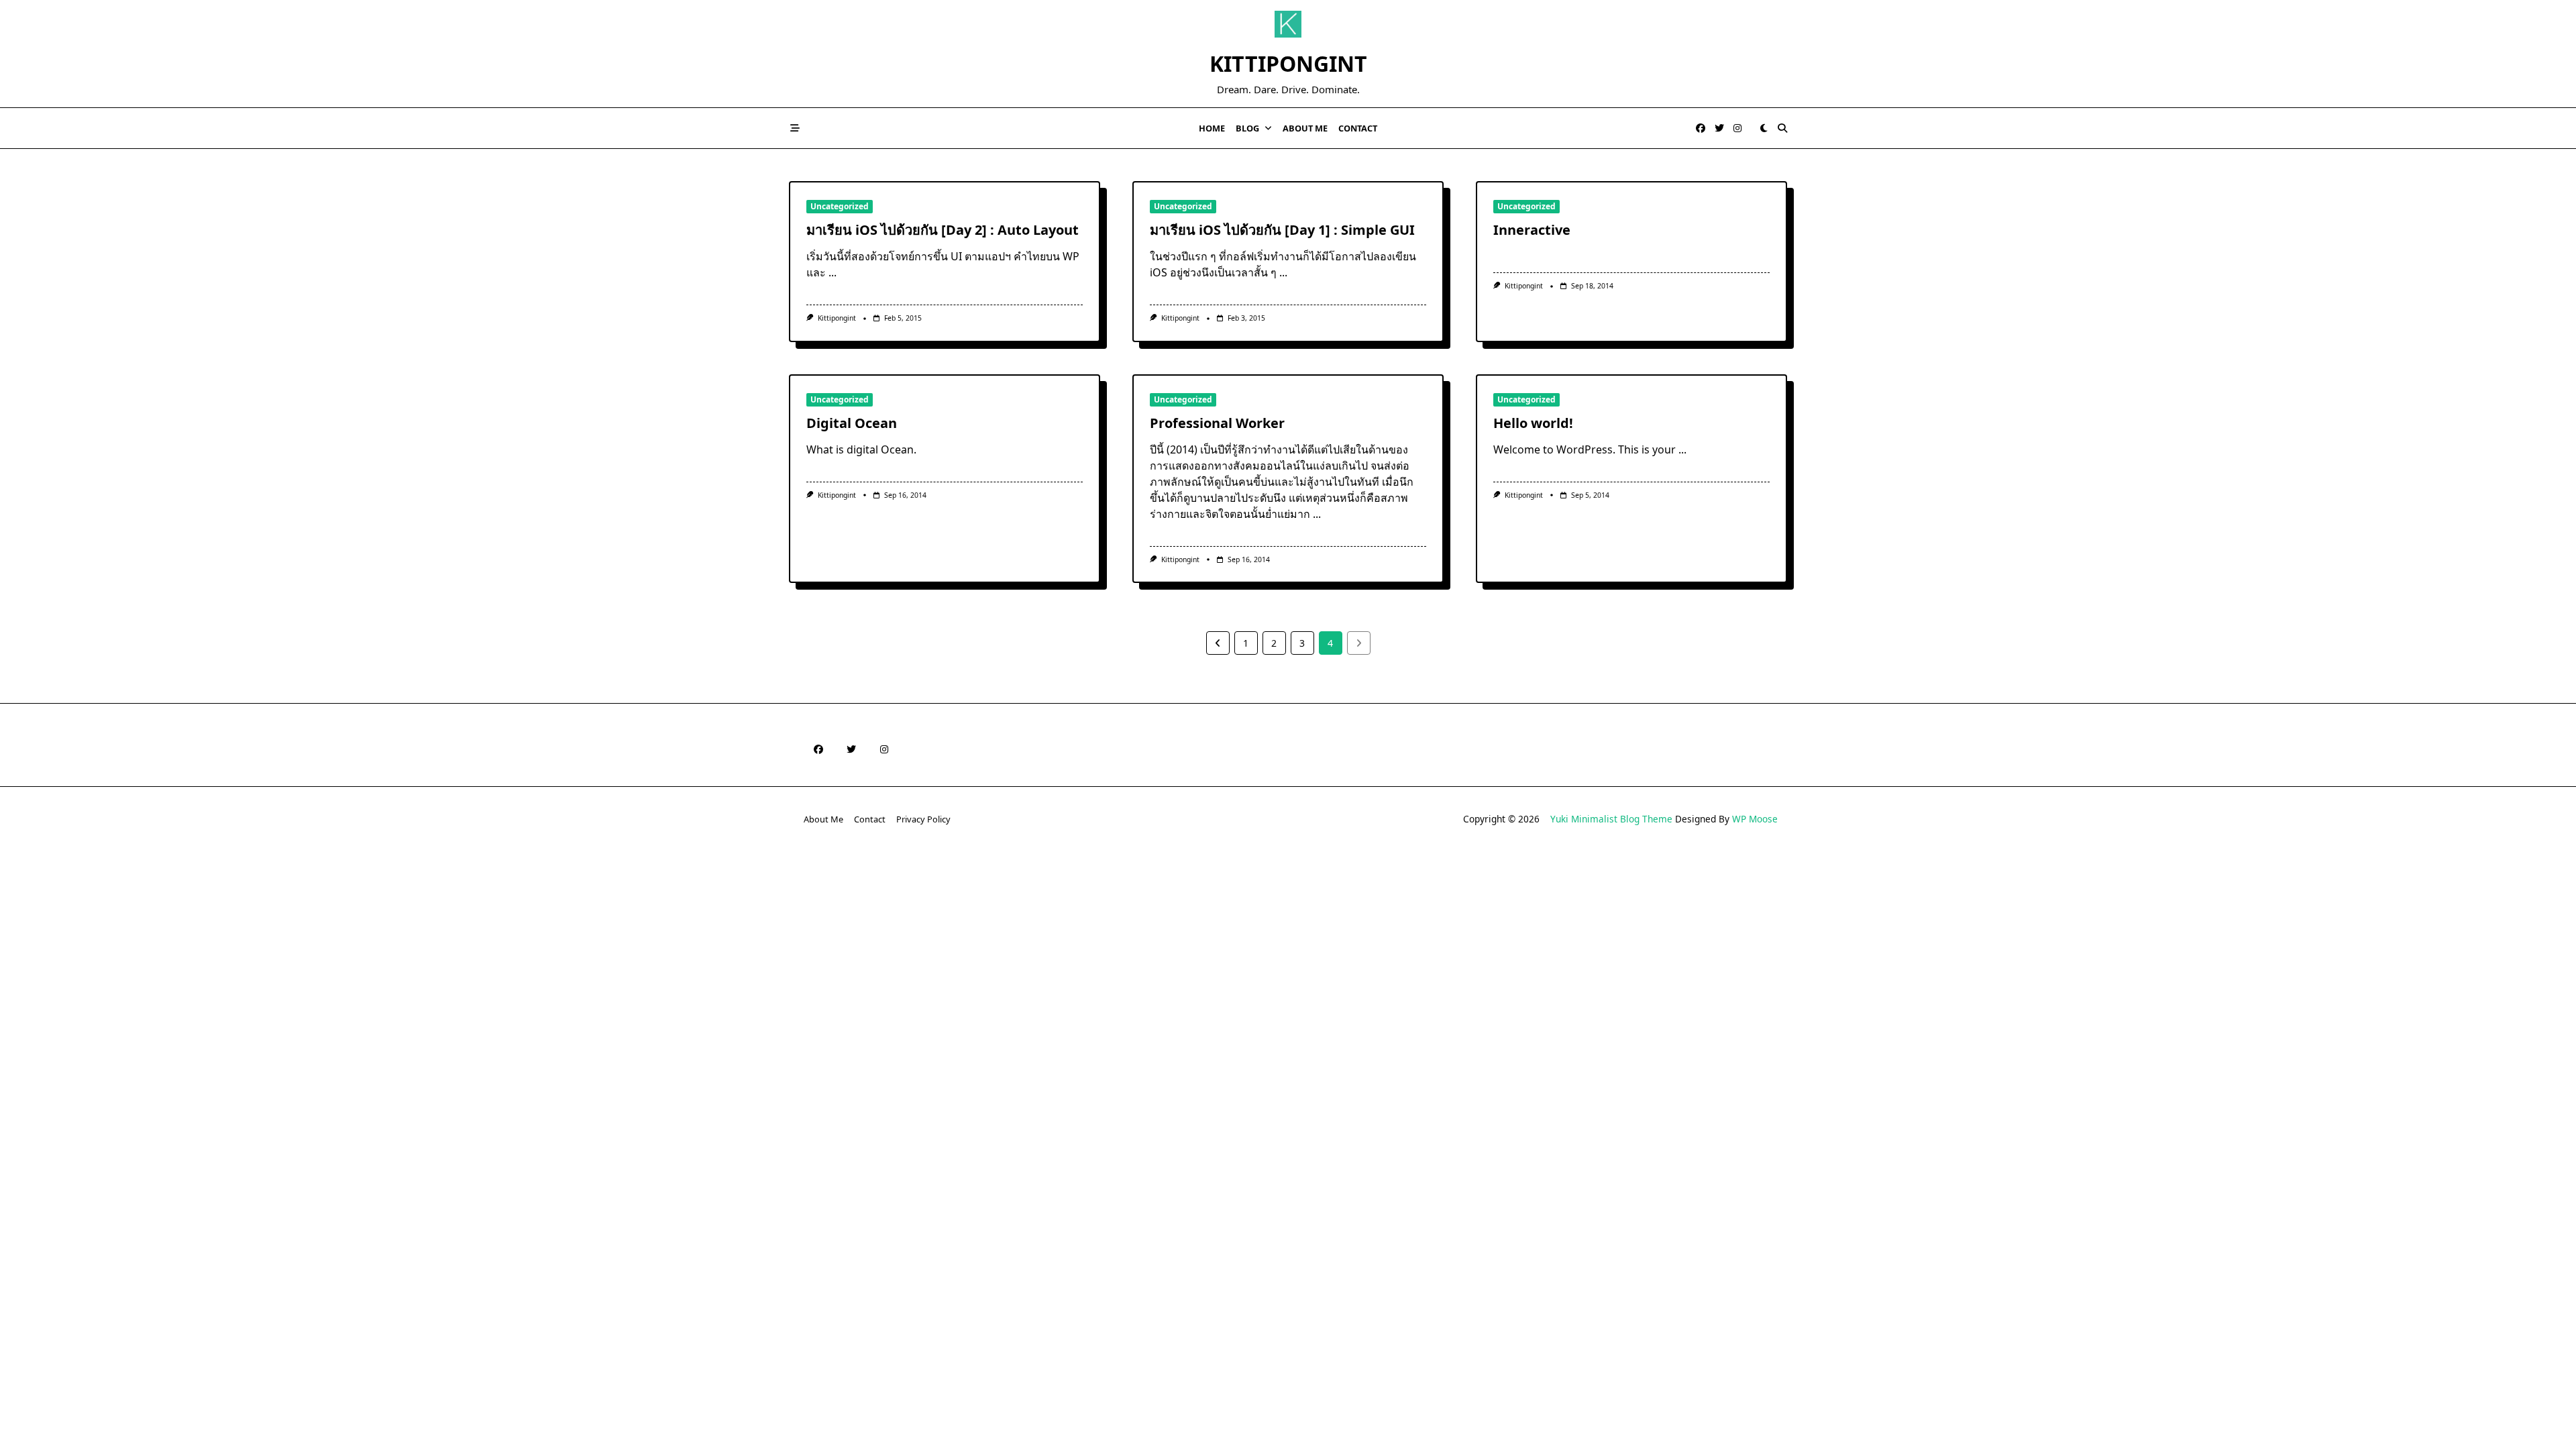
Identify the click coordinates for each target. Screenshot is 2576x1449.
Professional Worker (1217, 423)
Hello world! (1533, 423)
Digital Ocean (852, 423)
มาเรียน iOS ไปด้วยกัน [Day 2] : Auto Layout (943, 230)
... (833, 272)
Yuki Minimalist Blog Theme (1611, 819)
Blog (1247, 128)
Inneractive (1532, 230)
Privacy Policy (923, 819)
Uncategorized (840, 206)
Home (1212, 128)
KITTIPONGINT (1288, 63)
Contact (1358, 128)
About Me (1305, 128)
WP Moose (1755, 819)
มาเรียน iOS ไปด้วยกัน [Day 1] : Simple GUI (1282, 230)
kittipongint (837, 318)
